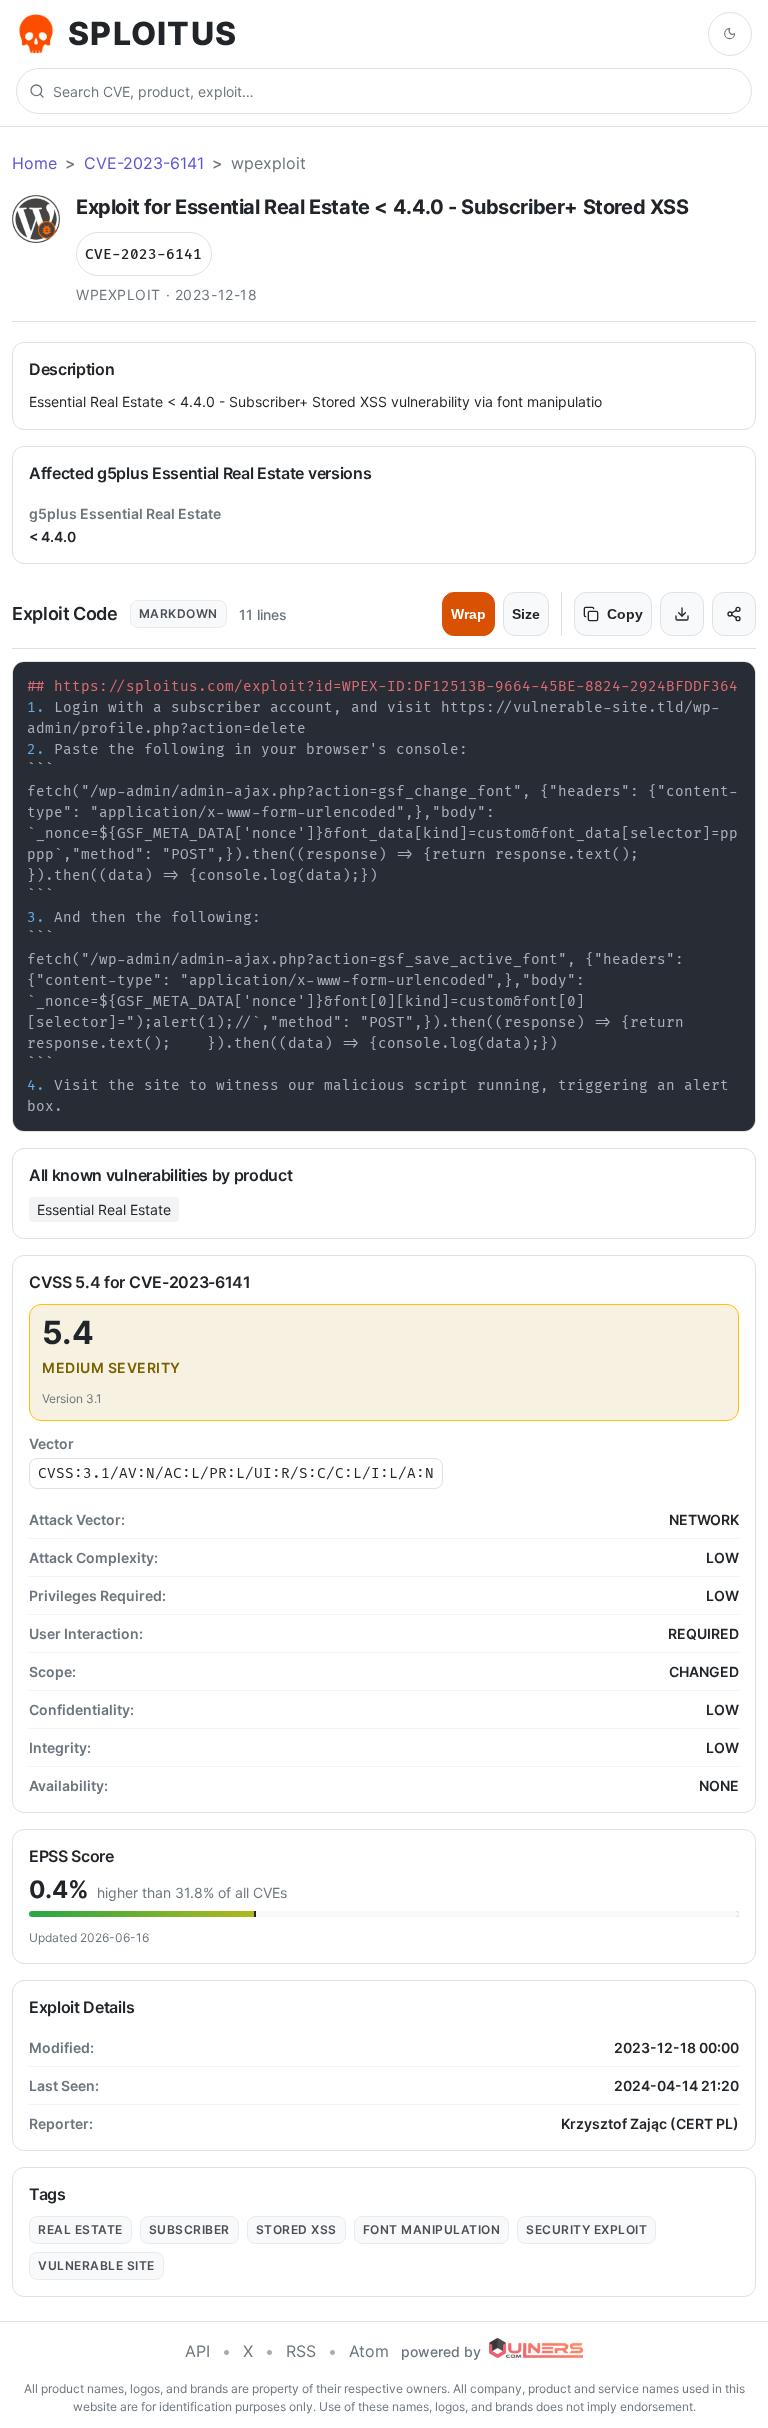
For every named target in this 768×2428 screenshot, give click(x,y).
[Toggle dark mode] (730, 34)
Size (526, 614)
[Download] (682, 614)
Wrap (468, 614)
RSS (301, 2351)
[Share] (734, 614)
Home (34, 163)
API (197, 2351)
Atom (369, 2351)
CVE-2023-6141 (144, 163)
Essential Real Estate (104, 1209)
